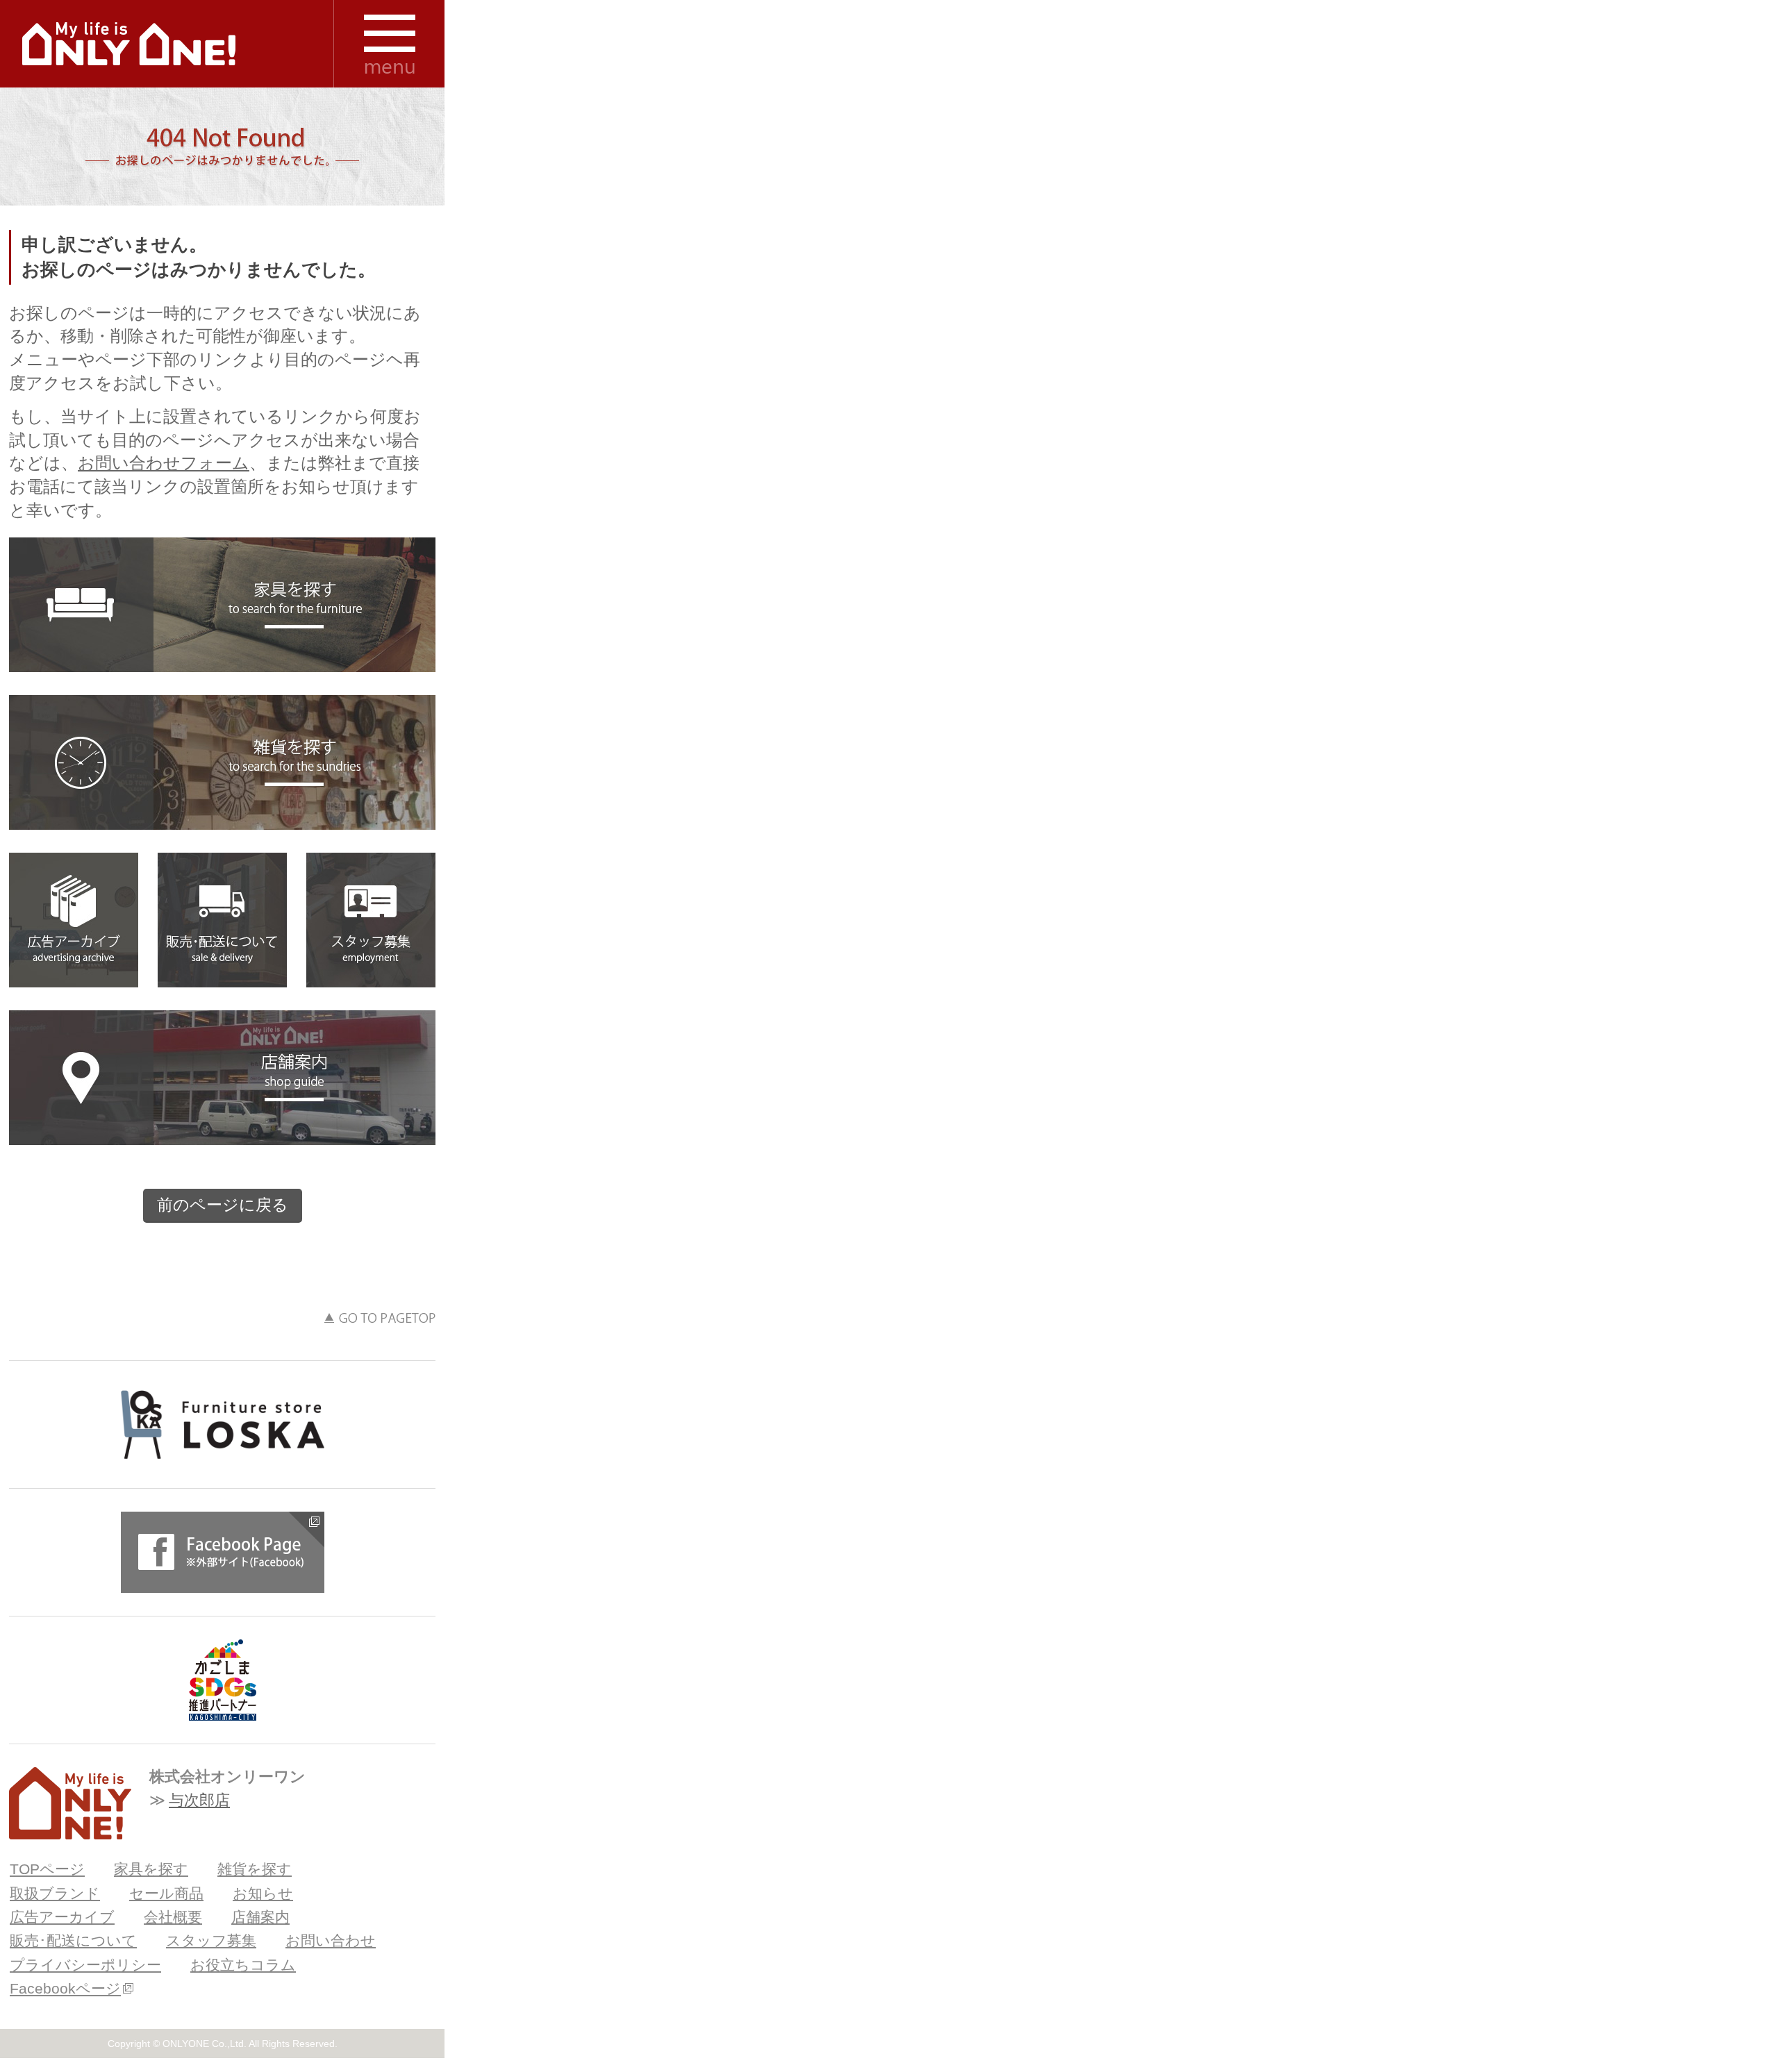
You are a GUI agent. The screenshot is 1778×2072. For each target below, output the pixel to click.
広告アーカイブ (74, 920)
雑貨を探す (222, 762)
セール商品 (166, 1893)
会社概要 (173, 1917)
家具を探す (222, 605)
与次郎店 (199, 1800)
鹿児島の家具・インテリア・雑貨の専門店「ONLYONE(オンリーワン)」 (129, 44)
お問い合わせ (331, 1940)
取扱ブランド (55, 1893)
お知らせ (263, 1893)
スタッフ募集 (371, 920)
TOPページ (47, 1869)
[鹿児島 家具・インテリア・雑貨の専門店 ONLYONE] (70, 1803)
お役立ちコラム (243, 1965)
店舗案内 (222, 1078)
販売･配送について (222, 920)
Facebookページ (65, 1988)
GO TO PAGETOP (380, 1318)
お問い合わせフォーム (164, 463)
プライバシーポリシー (85, 1965)
